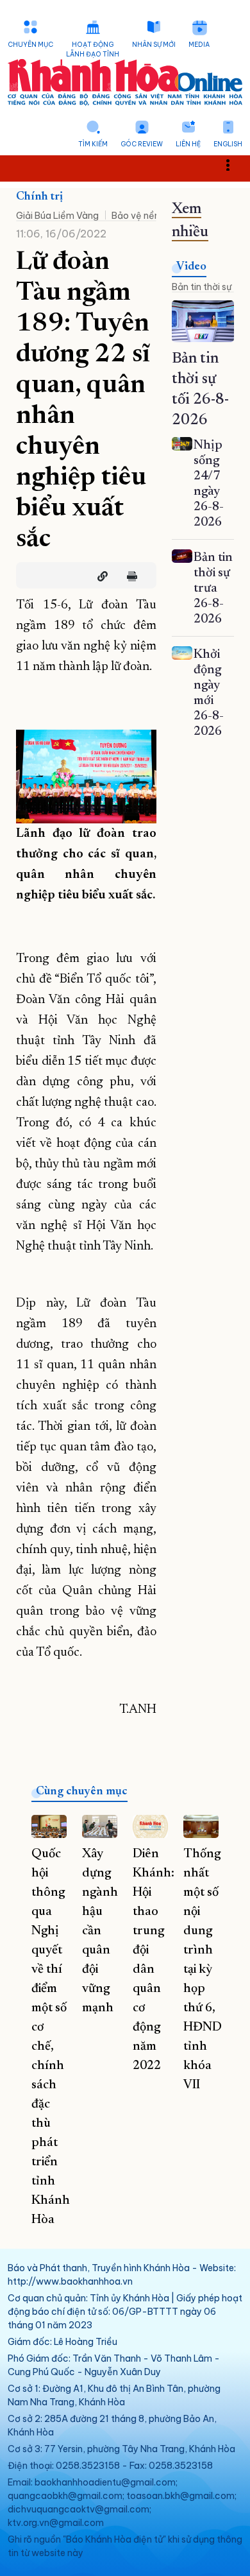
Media (199, 45)
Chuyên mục (30, 45)
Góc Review (142, 144)
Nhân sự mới (154, 45)
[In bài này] (129, 576)
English (228, 144)
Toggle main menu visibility (234, 164)
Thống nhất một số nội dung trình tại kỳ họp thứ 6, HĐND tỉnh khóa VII (203, 1970)
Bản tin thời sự (202, 287)
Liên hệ (188, 144)
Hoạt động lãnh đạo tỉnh (93, 49)
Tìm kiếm (93, 144)
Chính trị (39, 197)
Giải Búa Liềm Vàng (57, 216)
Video (191, 267)
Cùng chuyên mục (82, 1792)
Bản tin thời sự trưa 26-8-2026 (213, 588)
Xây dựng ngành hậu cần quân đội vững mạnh (100, 1931)
